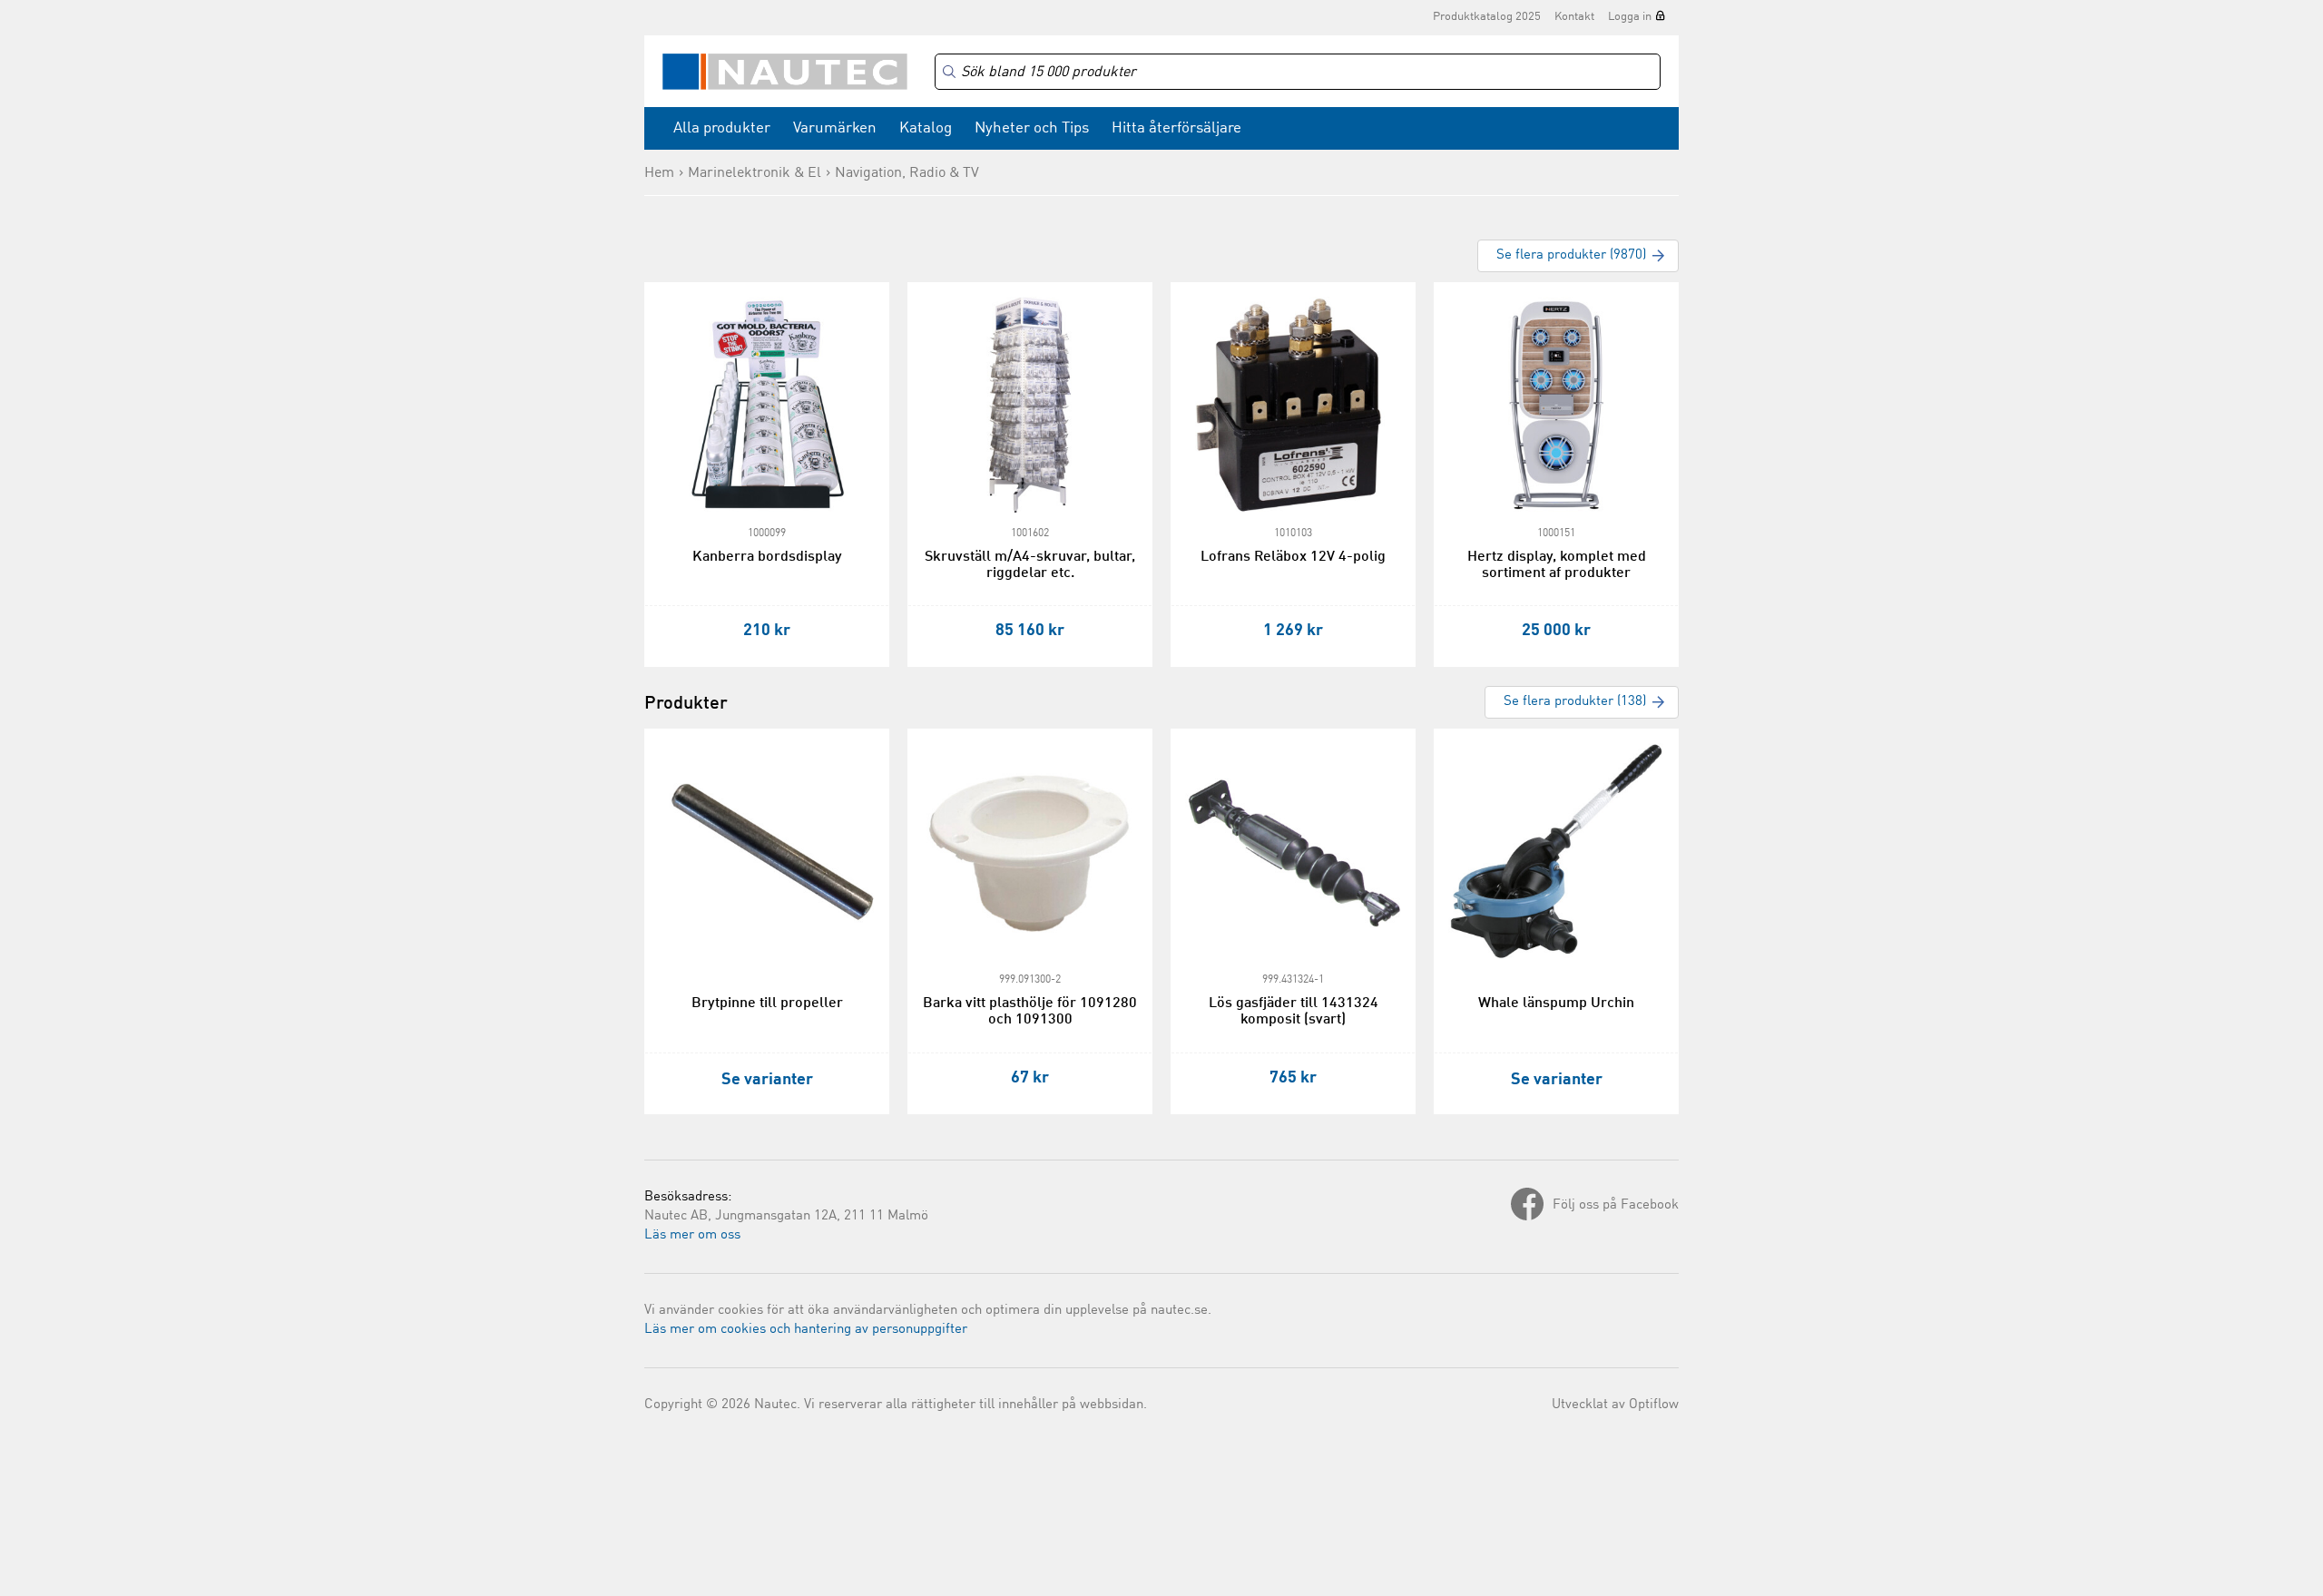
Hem (659, 173)
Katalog (926, 128)
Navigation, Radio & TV (907, 173)
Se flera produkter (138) (1575, 702)
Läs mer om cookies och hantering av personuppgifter (806, 1330)
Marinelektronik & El (755, 173)
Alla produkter (722, 128)
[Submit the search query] (949, 72)
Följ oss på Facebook (1616, 1205)
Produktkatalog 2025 (1487, 17)
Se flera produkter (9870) (1571, 255)
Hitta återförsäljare (1176, 128)
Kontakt (1574, 17)
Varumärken (835, 128)
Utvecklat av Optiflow (1615, 1405)
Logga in (1630, 17)
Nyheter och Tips (1032, 128)
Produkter (686, 704)
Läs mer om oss (692, 1235)
